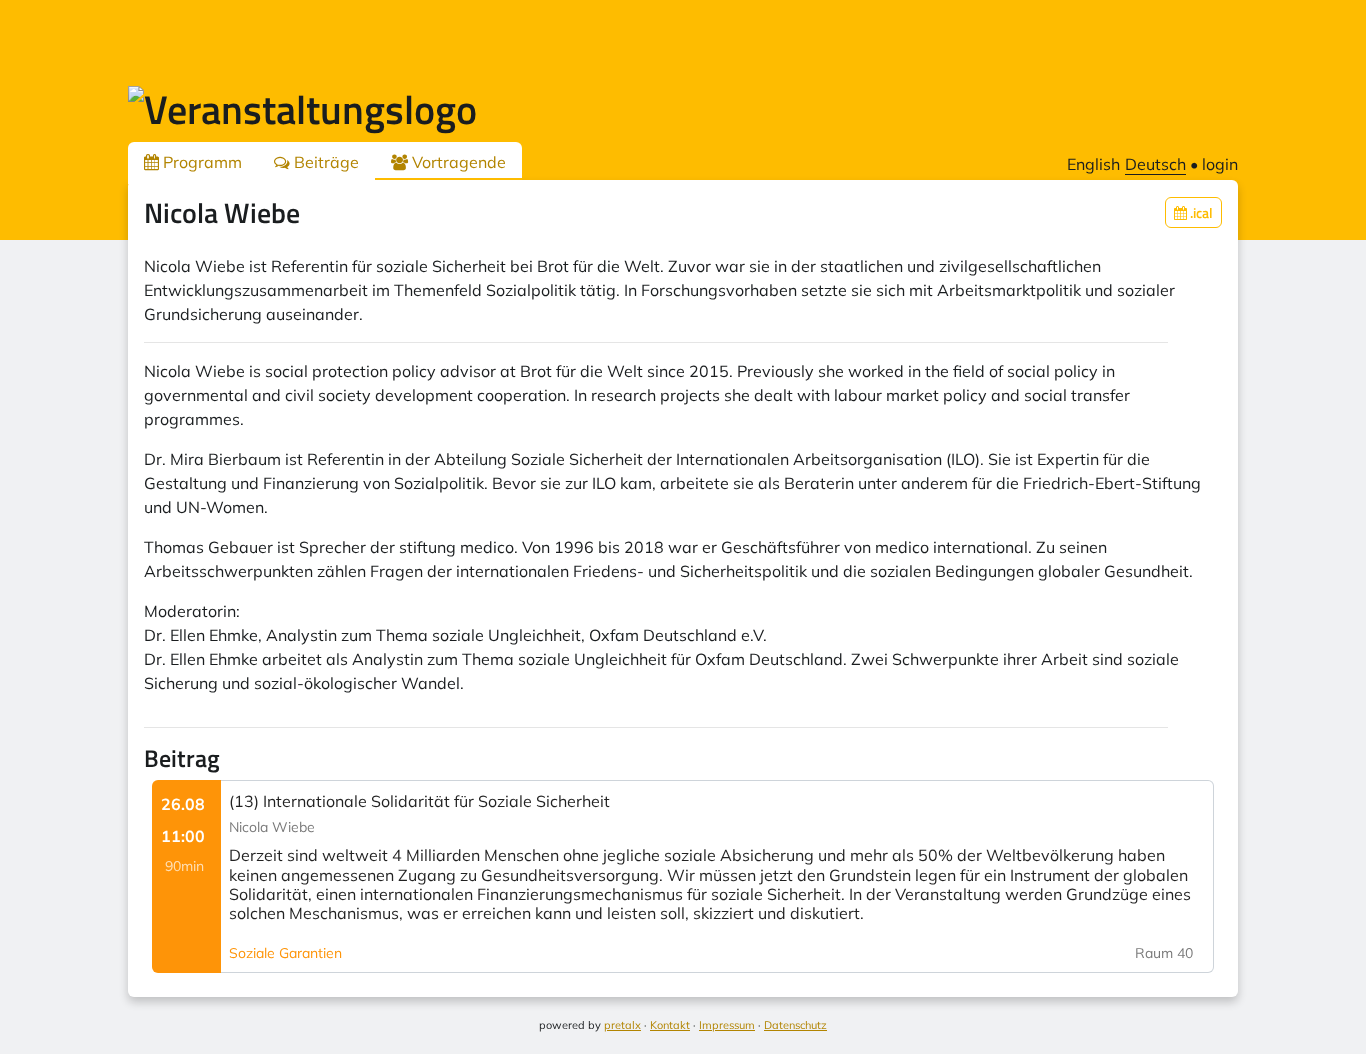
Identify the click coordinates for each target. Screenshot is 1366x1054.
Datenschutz (795, 1025)
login (1220, 164)
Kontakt (670, 1025)
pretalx (622, 1025)
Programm (200, 162)
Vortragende (457, 162)
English (1093, 164)
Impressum (727, 1025)
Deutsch (1155, 164)
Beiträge (324, 162)
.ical (1200, 212)
